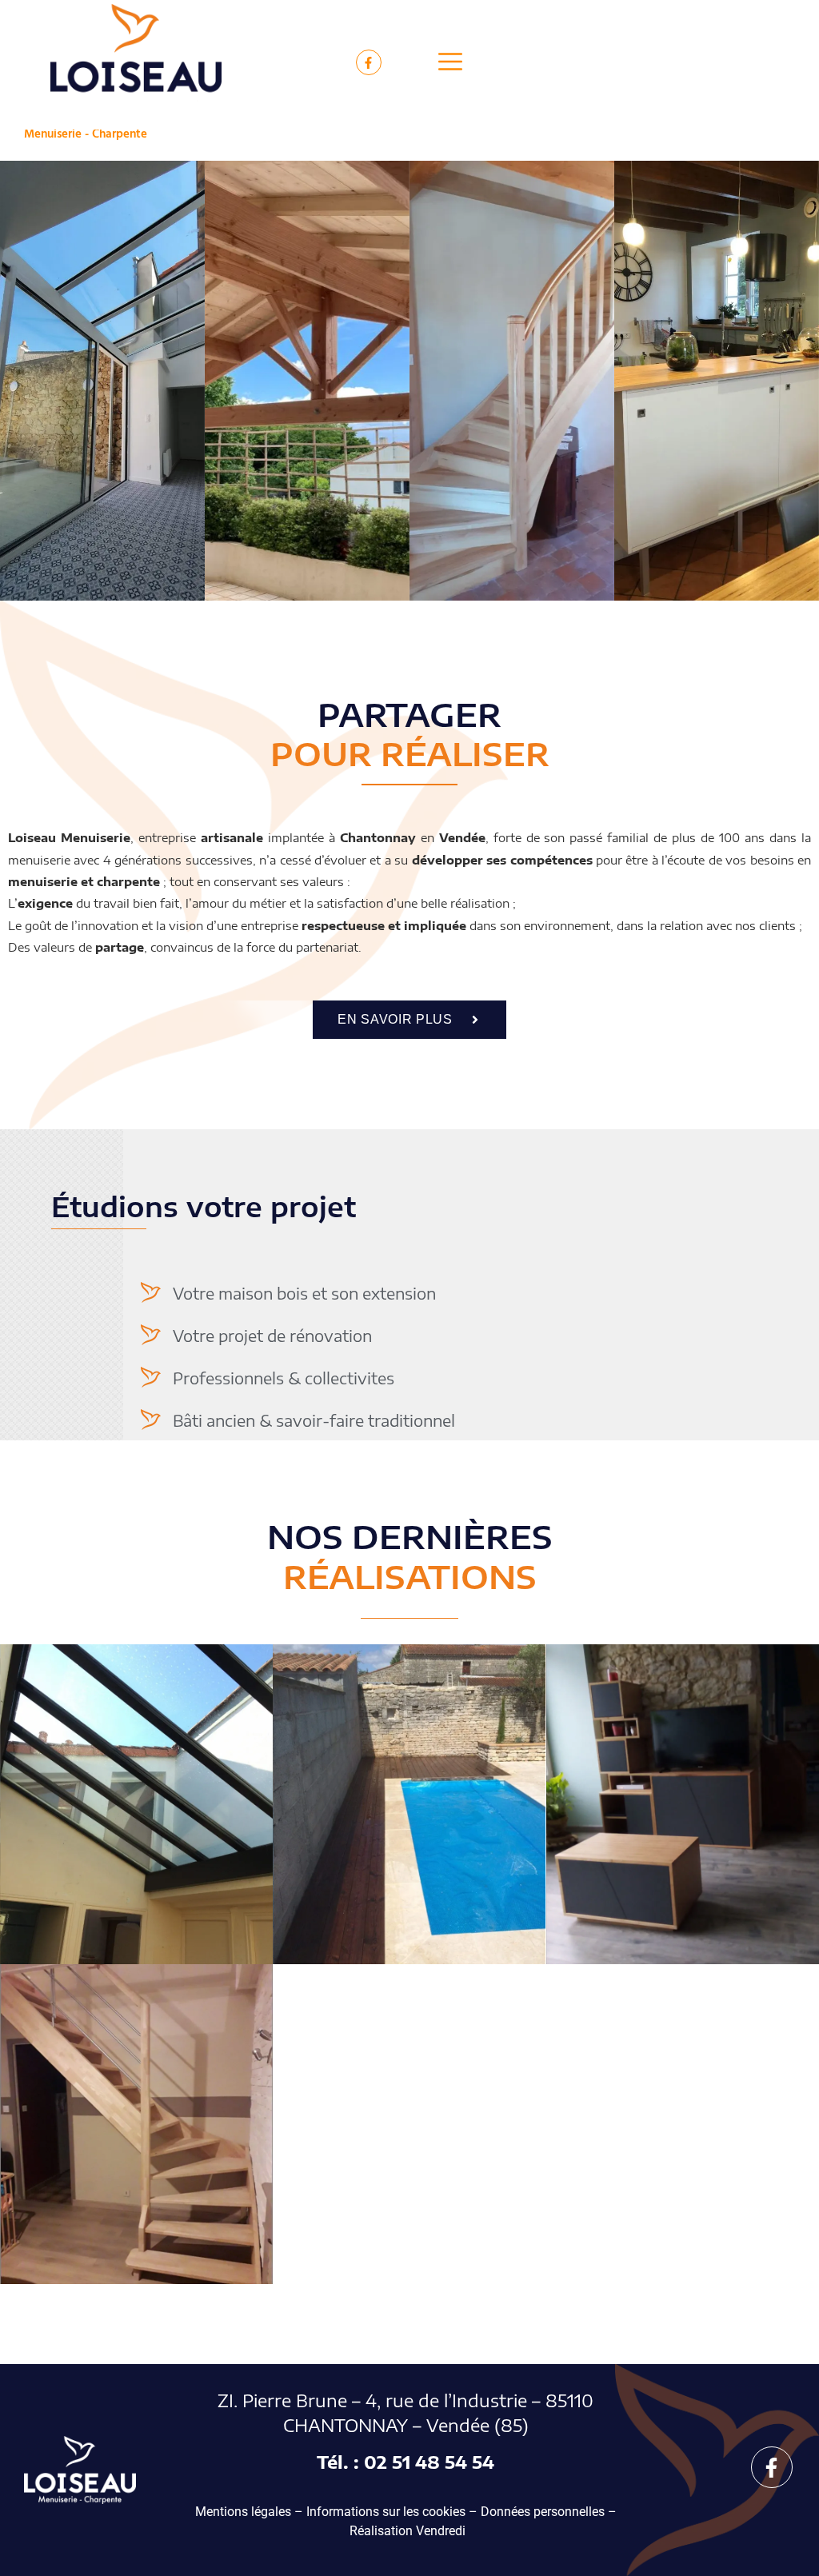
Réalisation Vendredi (408, 2531)
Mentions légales (243, 2512)
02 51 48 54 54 (429, 2462)
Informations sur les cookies (386, 2512)
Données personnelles (543, 2512)
